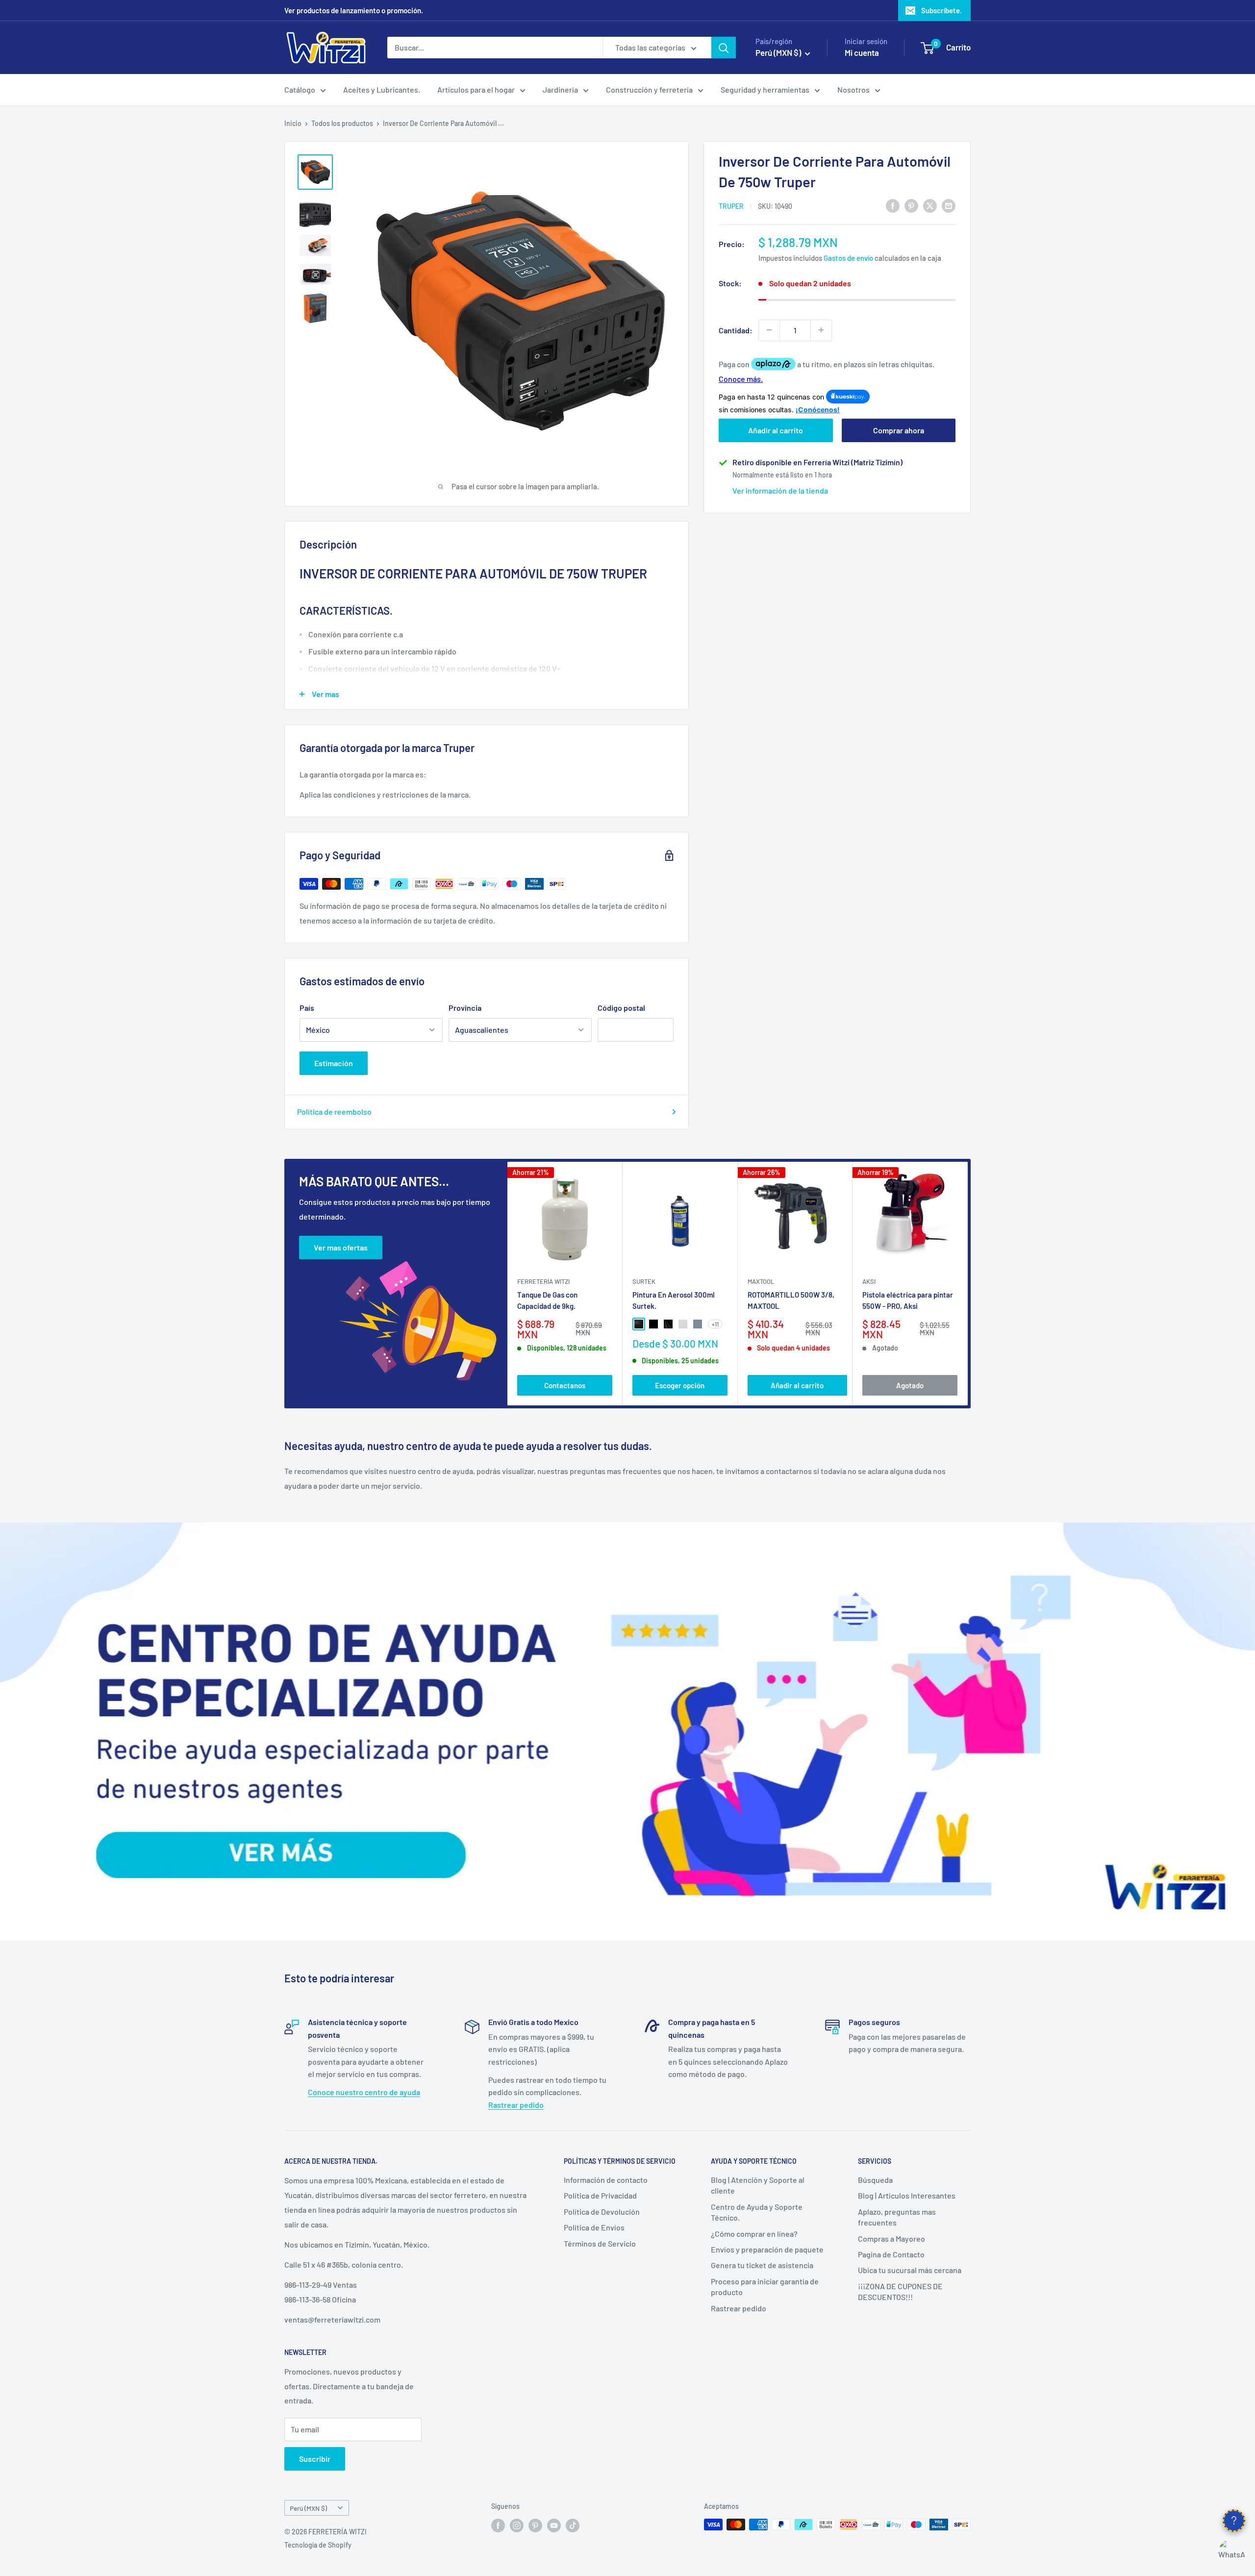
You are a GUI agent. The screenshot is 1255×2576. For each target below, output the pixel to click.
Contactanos (565, 1385)
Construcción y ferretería (649, 89)
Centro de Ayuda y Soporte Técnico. (757, 2212)
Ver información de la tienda (780, 490)
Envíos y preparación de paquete (767, 2249)
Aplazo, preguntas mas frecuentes (897, 2217)
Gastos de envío (848, 258)
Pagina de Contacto (891, 2254)
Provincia (465, 1008)
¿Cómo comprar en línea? (754, 2234)
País (307, 1008)
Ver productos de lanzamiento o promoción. (354, 10)
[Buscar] (724, 48)
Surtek (644, 1281)
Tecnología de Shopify (318, 2545)
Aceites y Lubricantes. (382, 89)
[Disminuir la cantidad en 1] (769, 330)
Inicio (293, 123)
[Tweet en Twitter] (930, 205)
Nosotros (853, 89)
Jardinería (560, 89)
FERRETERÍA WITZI (543, 1281)
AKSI (869, 1281)
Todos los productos (342, 123)
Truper (731, 206)
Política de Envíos (594, 2227)
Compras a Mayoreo (891, 2238)
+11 (715, 1324)
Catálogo (300, 89)
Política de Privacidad (600, 2195)
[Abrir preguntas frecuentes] (1234, 2521)
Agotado (910, 1385)
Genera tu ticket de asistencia (762, 2265)
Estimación (334, 1063)
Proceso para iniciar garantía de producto (765, 2287)
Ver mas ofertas (341, 1247)
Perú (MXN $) (308, 2508)
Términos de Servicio (600, 2243)
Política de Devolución (602, 2212)
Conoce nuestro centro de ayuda (364, 2092)
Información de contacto (606, 2180)
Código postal (621, 1008)
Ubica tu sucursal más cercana (910, 2270)
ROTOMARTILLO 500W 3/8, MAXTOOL (791, 1300)
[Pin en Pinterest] (911, 205)
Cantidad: (736, 330)
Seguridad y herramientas (765, 89)
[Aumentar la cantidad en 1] (821, 330)
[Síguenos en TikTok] (573, 2526)
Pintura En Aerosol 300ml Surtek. (674, 1300)
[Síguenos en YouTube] (554, 2526)
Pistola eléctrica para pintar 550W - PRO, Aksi (908, 1300)
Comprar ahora (899, 430)
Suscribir (315, 2459)
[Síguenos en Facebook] (498, 2526)
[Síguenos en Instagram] (517, 2526)
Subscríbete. (941, 10)
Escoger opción (680, 1385)
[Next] (968, 1284)
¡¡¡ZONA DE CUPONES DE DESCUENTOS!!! (900, 2291)
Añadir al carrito (776, 430)
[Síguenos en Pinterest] (535, 2526)
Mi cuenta (862, 52)
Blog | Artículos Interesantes (907, 2195)
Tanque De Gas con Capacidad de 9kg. (547, 1300)
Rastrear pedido (516, 2105)
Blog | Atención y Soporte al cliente (758, 2185)
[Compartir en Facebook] (893, 205)
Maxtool (761, 1281)
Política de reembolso (334, 1112)
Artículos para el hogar (476, 89)
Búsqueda (875, 2180)
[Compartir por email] (949, 205)
